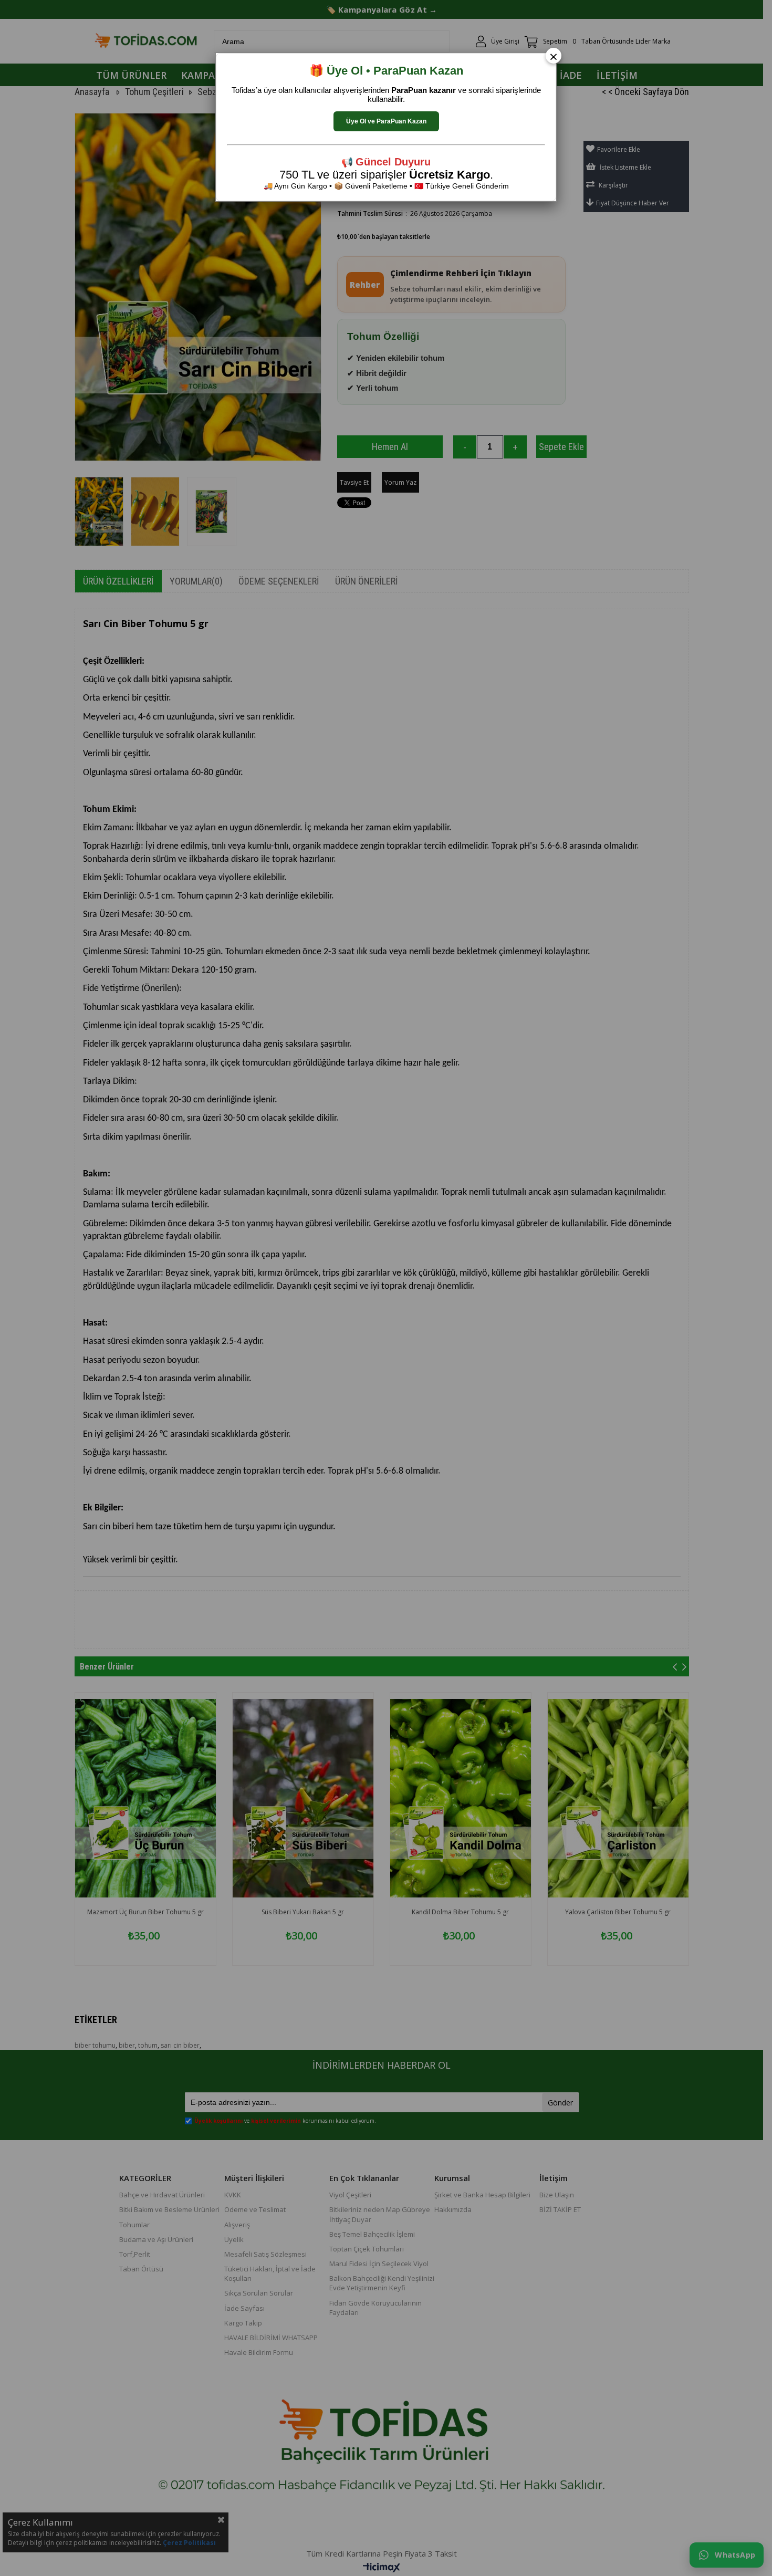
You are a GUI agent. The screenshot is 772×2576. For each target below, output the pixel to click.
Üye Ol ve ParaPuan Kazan (386, 121)
